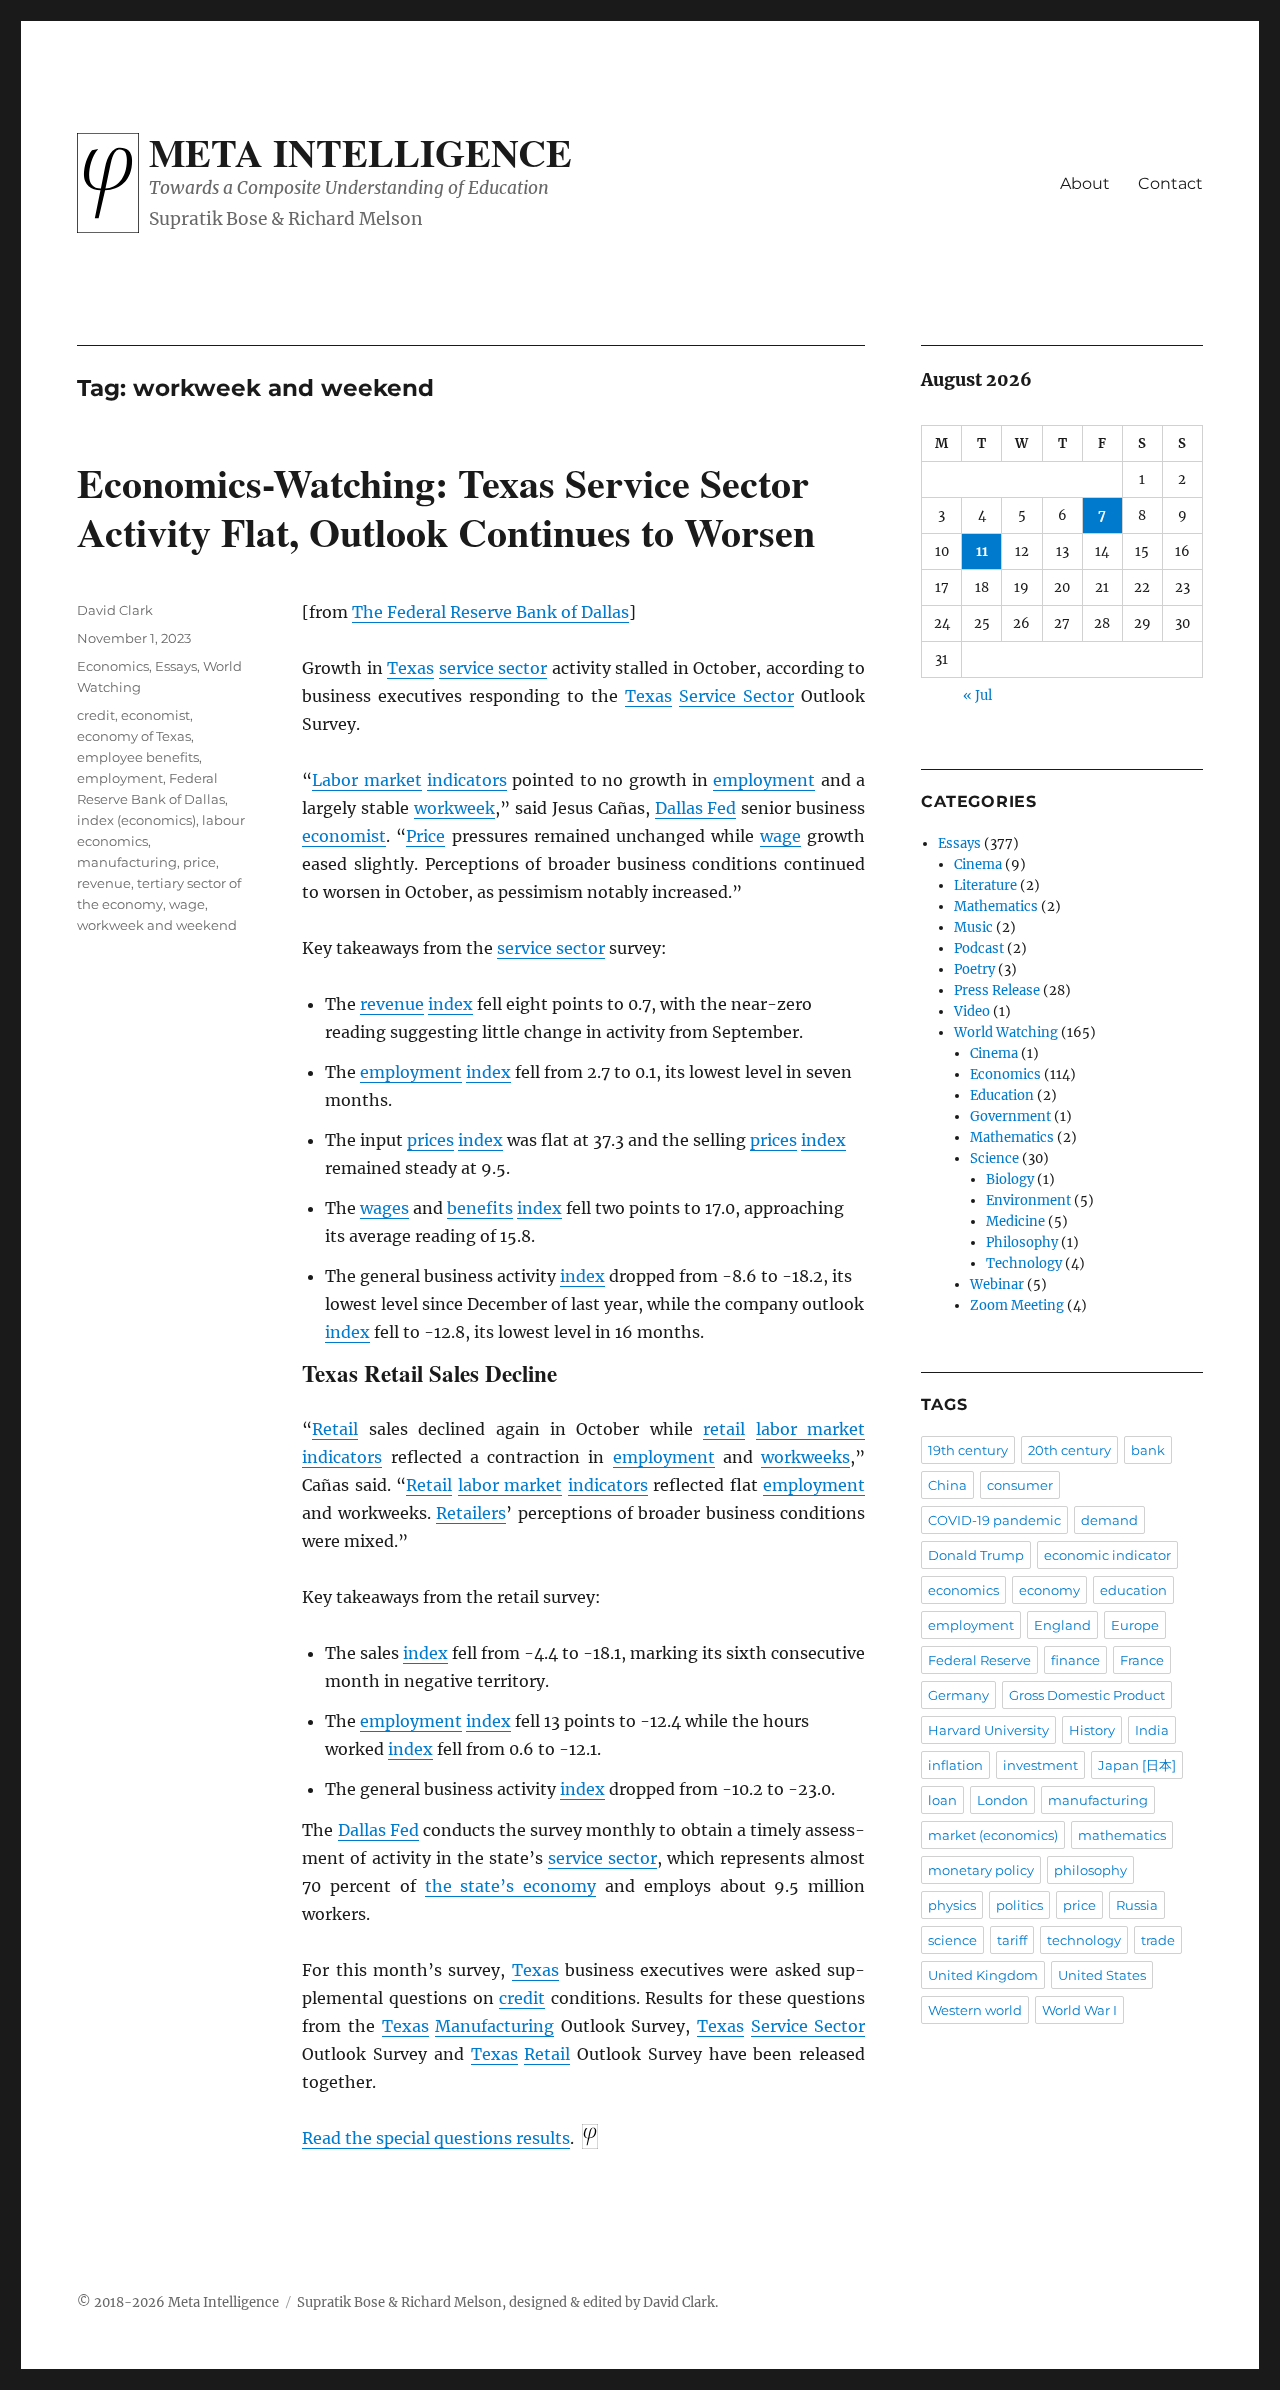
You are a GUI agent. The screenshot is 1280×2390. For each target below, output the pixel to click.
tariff (1012, 1940)
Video (972, 1011)
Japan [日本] (1137, 1765)
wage (780, 836)
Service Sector (736, 696)
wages (384, 1208)
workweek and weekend (157, 925)
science (952, 1940)
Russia (1137, 1905)
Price (425, 836)
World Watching (1006, 1032)
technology (1084, 1940)
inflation (955, 1765)
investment (1040, 1765)
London (1002, 1800)
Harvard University (988, 1730)
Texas (410, 668)
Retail (335, 1429)
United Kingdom (983, 1975)
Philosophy (1022, 1242)
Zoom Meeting (1017, 1305)
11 (982, 551)
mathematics (1122, 1835)
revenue (392, 1004)
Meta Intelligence (360, 152)
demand (1109, 1520)
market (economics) (993, 1835)
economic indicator (1107, 1555)
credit (522, 1998)
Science (994, 1158)
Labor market (366, 780)
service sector (493, 668)
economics (963, 1590)
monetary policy (981, 1870)
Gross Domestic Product (1087, 1695)
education (1133, 1590)
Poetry (974, 969)
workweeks (805, 1457)
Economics (113, 666)
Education (1002, 1095)
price (199, 862)
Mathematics (996, 906)
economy (1049, 1590)
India (1152, 1730)
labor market (810, 1429)
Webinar (997, 1284)
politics (1019, 1905)
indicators (467, 780)
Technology (1024, 1263)
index (450, 1004)
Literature (985, 885)
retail (724, 1429)
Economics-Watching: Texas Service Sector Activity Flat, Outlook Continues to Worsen (446, 507)
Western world (975, 2010)
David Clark (115, 610)
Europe (1135, 1625)
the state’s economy (511, 1886)
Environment (1028, 1200)
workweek (454, 808)
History (1092, 1730)
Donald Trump (976, 1555)
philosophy (1090, 1870)
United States (1102, 1975)
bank (1148, 1450)
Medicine (1015, 1221)
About (1085, 183)
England (1062, 1625)
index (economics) (136, 820)
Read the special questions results (436, 2138)
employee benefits (138, 757)
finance (1075, 1660)
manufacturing (127, 862)
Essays (176, 666)
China (947, 1485)
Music (973, 927)
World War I (1079, 2010)
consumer (1020, 1485)
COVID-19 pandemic (994, 1520)
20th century (1069, 1450)
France (1142, 1660)
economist (344, 836)
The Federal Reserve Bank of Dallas (490, 612)
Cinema (978, 864)
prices (430, 1140)
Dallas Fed (696, 808)
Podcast (979, 948)
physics (952, 1905)
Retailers (471, 1513)
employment (764, 780)
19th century (968, 1450)
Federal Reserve (979, 1660)
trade (1158, 1940)
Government (1010, 1116)
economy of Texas (134, 736)
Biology (1010, 1179)
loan (942, 1800)
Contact (1170, 183)
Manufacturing (494, 2026)
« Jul (977, 695)
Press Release (997, 990)
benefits (480, 1208)
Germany (958, 1695)
